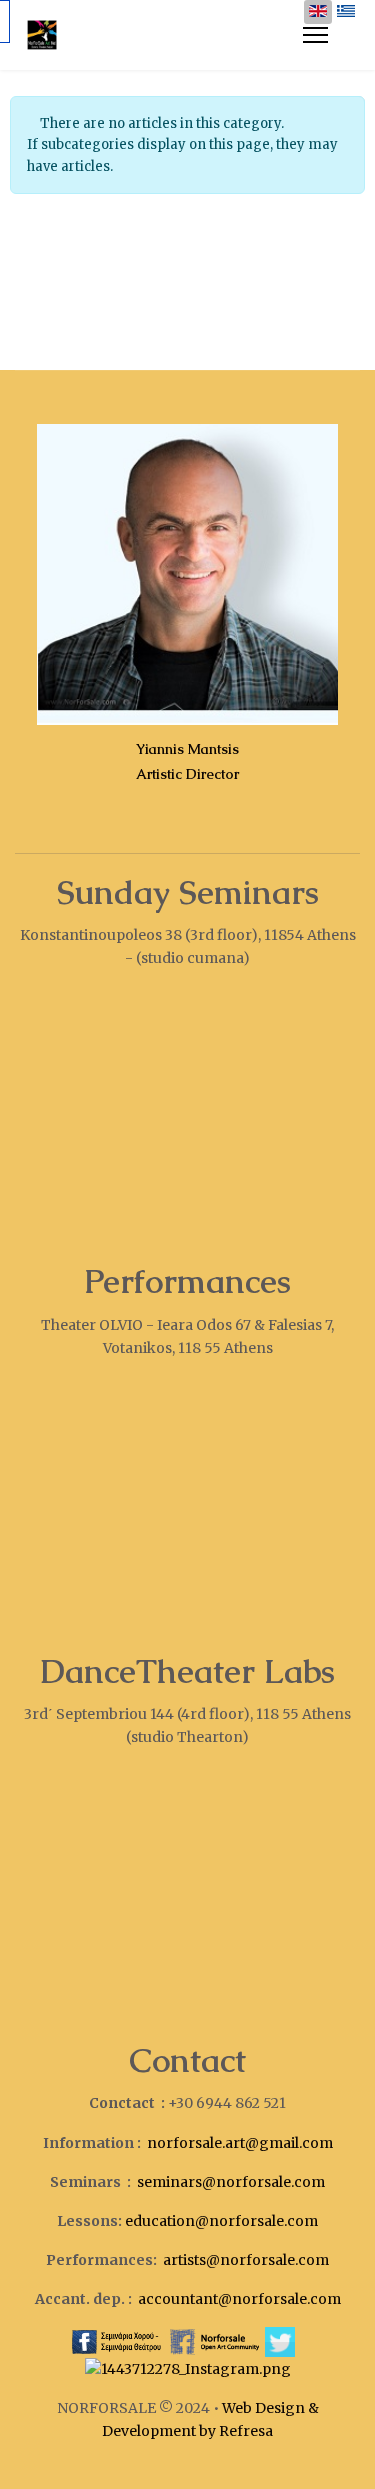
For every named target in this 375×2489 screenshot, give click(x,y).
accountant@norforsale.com (239, 2299)
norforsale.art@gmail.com (240, 2143)
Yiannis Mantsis (187, 749)
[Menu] (315, 35)
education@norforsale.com (221, 2221)
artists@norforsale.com (246, 2260)
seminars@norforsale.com (231, 2182)
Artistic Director (187, 774)
